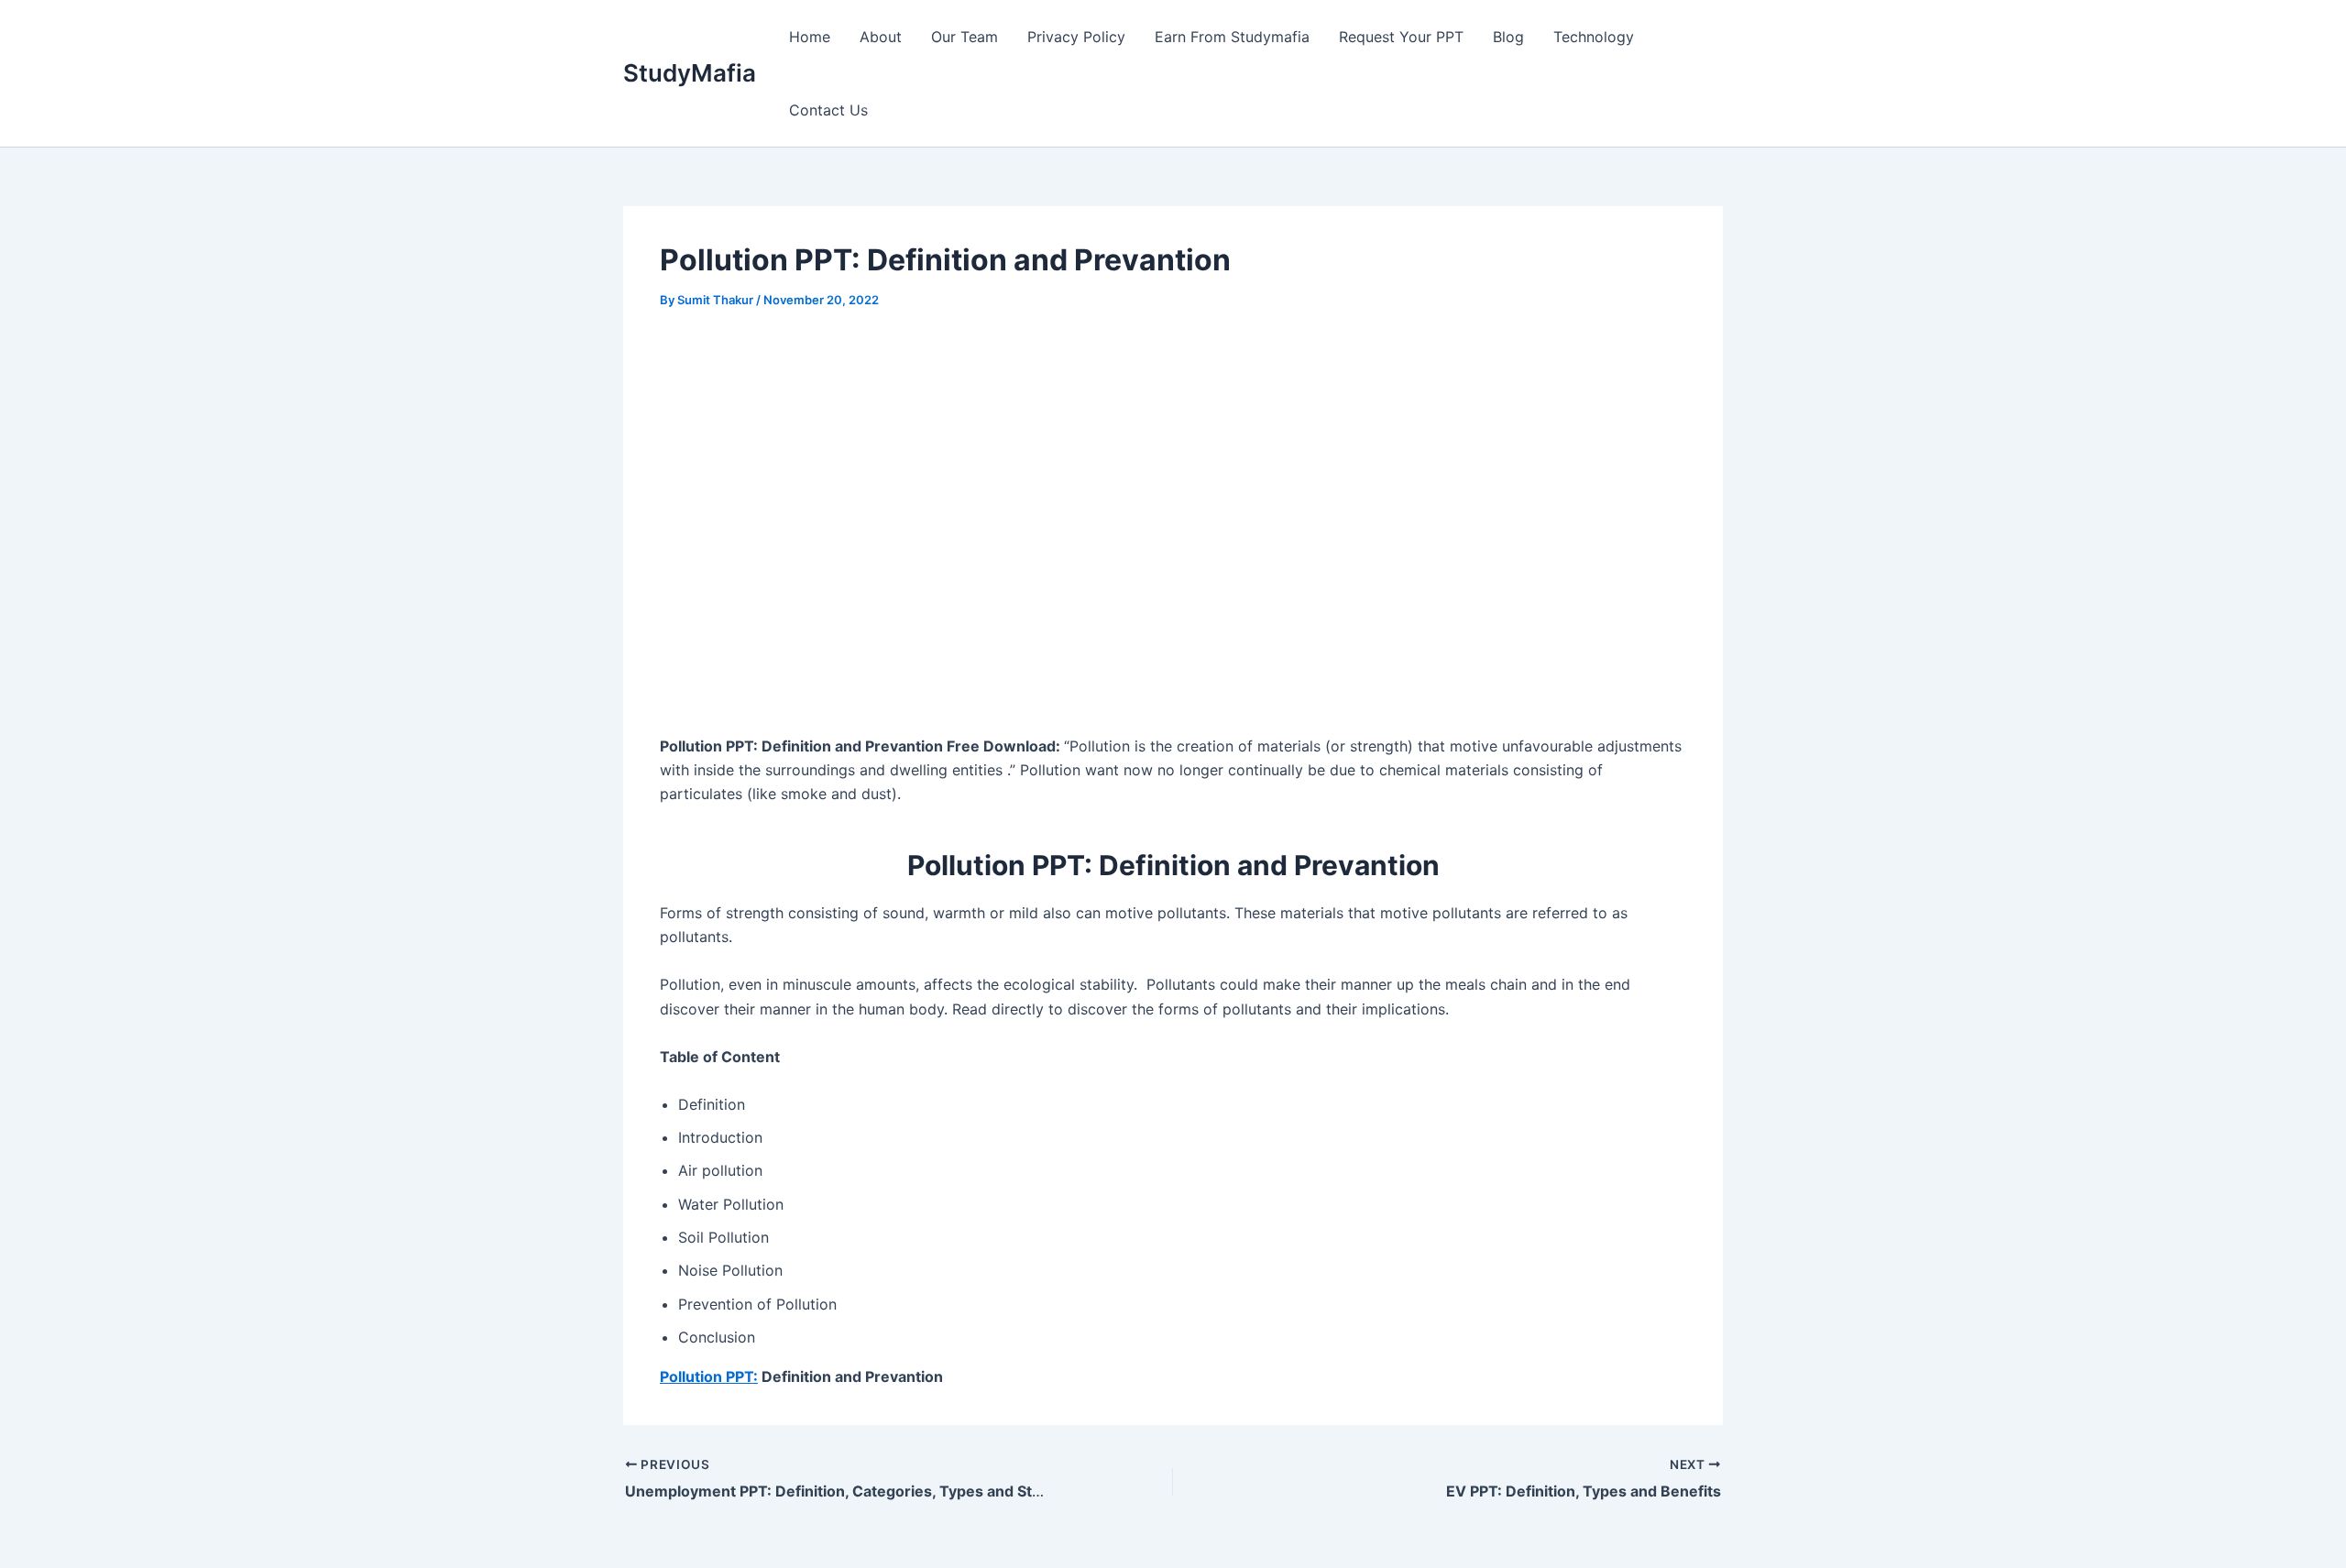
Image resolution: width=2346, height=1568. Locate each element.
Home (810, 37)
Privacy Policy (1076, 37)
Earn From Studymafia (1232, 37)
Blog (1508, 37)
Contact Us (828, 110)
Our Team (965, 37)
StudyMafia (690, 73)
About (881, 37)
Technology (1594, 37)
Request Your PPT (1401, 37)
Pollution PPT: (709, 1376)
